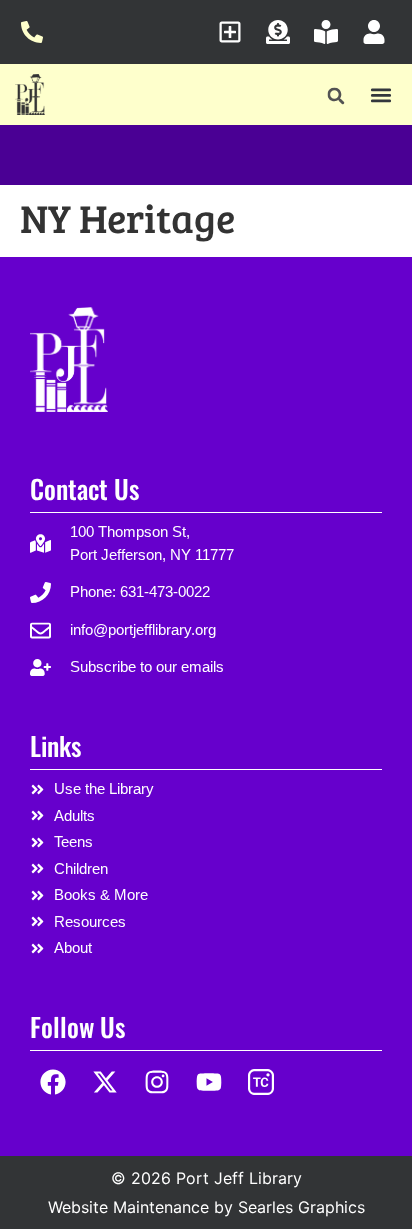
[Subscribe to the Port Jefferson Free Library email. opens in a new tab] (235, 32)
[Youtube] (208, 1082)
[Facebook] (53, 1082)
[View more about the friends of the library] (331, 32)
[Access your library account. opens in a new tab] (379, 32)
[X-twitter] (105, 1082)
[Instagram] (157, 1082)
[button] (335, 96)
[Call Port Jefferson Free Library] (37, 32)
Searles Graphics (301, 1207)
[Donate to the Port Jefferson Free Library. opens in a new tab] (283, 32)
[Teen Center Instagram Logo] (260, 1082)
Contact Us (84, 488)
